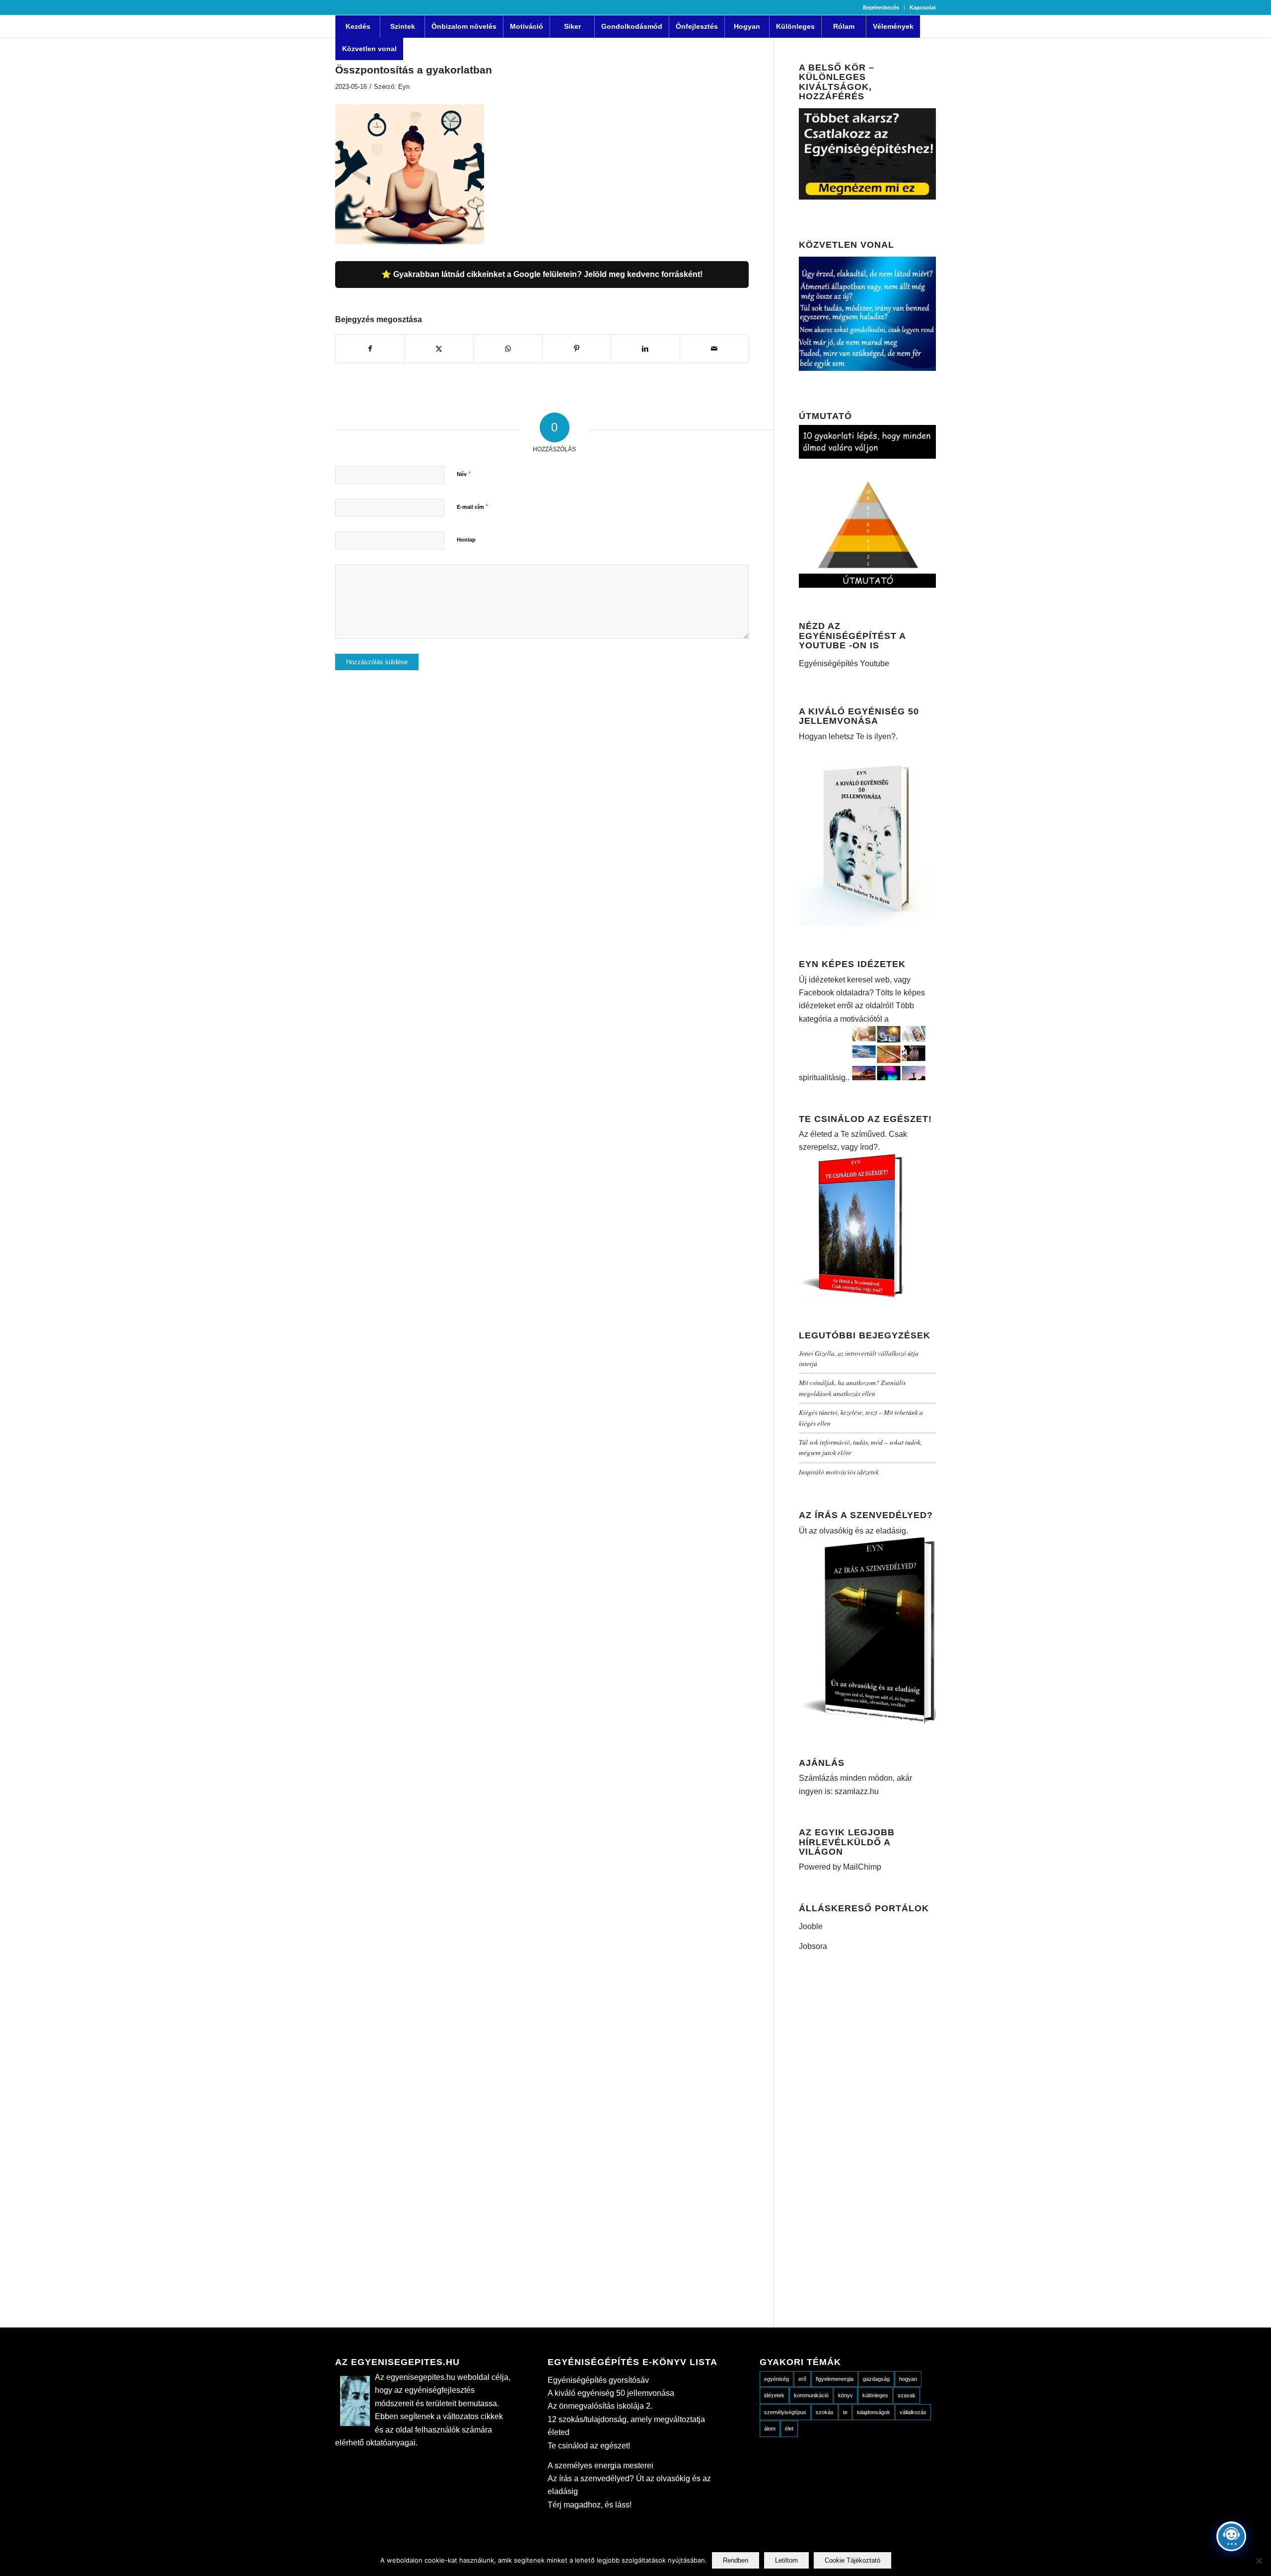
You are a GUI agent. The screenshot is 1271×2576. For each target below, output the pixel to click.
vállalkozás (913, 2412)
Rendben (736, 2560)
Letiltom (786, 2560)
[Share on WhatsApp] (508, 348)
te (845, 2412)
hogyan (908, 2379)
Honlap (466, 540)
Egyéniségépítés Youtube (844, 663)
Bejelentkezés (881, 7)
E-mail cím (472, 507)
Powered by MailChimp (840, 1867)
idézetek (774, 2395)
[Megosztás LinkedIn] (645, 348)
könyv (846, 2395)
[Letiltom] (1259, 2561)
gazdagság (876, 2379)
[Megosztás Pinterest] (577, 348)
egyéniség (777, 2379)
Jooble (811, 1926)
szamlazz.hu (856, 1791)
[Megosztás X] (439, 348)
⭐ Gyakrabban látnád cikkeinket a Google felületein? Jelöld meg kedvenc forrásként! (542, 274)
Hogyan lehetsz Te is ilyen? (847, 736)
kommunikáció (811, 2395)
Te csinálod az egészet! (589, 2446)
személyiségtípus (785, 2412)
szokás (825, 2412)
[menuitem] (881, 7)
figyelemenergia (835, 2379)
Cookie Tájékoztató (852, 2560)
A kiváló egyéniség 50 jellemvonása (611, 2393)
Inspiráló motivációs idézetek (839, 1472)
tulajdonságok (874, 2412)
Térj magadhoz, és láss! (590, 2505)
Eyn (404, 87)
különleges (875, 2395)
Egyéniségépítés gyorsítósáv (598, 2380)
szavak (907, 2395)
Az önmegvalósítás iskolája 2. (600, 2406)
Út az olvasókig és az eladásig (852, 1531)
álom (770, 2429)
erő (802, 2379)
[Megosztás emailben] (714, 348)
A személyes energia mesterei (600, 2466)
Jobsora (813, 1946)
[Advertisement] (867, 2139)
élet (789, 2429)
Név (464, 474)
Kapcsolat (923, 7)
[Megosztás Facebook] (370, 348)
